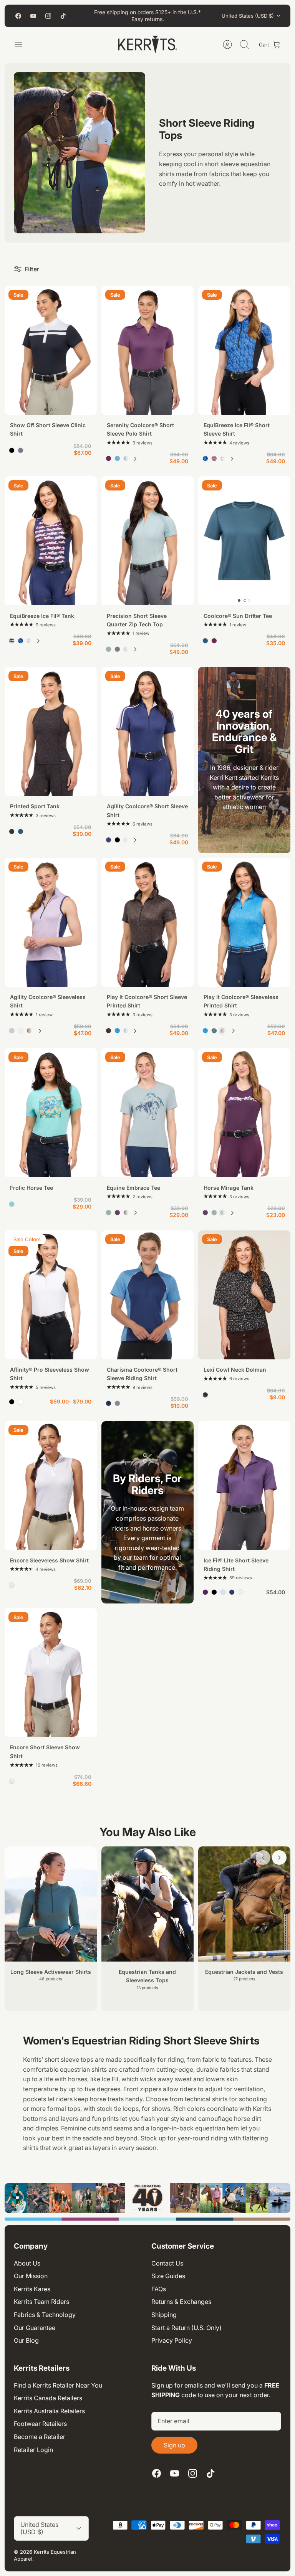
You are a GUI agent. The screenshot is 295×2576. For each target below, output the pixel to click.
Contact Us (167, 2263)
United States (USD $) (248, 16)
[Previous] (263, 1858)
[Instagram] (48, 16)
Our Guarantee (35, 2328)
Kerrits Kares (32, 2289)
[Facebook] (18, 16)
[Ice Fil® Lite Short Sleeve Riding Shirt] (244, 1486)
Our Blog (26, 2340)
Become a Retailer (40, 2437)
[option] (147, 2198)
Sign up (174, 2445)
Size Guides (168, 2276)
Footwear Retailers (40, 2424)
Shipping (164, 2315)
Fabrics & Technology (45, 2315)
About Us (27, 2263)
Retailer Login (33, 2450)
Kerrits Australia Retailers (49, 2411)
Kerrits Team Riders (41, 2302)
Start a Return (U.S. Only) (186, 2328)
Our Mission (31, 2276)
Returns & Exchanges (181, 2302)
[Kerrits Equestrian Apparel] (147, 45)
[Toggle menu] (22, 45)
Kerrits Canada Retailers (48, 2398)
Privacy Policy (172, 2340)
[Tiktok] (63, 16)
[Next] (135, 459)
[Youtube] (33, 16)
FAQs (159, 2289)
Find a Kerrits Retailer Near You (58, 2385)
